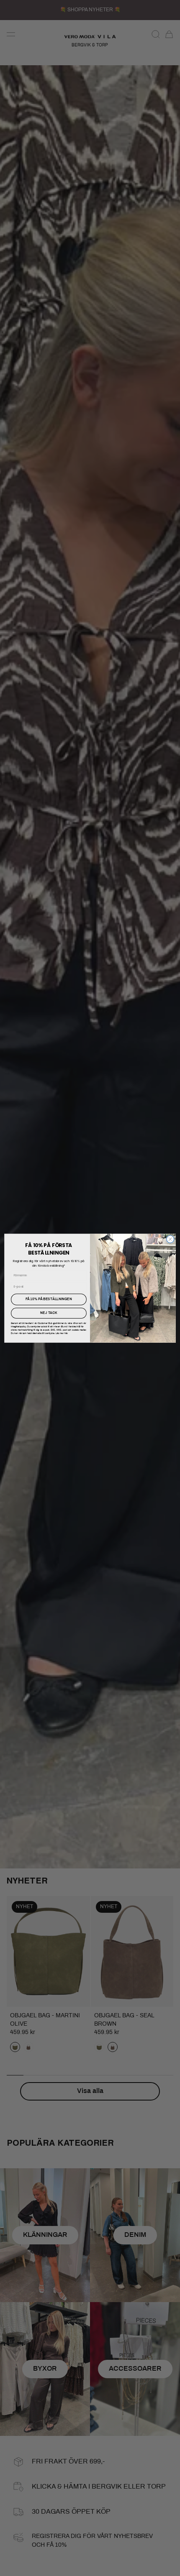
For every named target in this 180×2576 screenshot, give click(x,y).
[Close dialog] (170, 1239)
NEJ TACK (49, 1313)
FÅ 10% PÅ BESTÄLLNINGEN (49, 1299)
